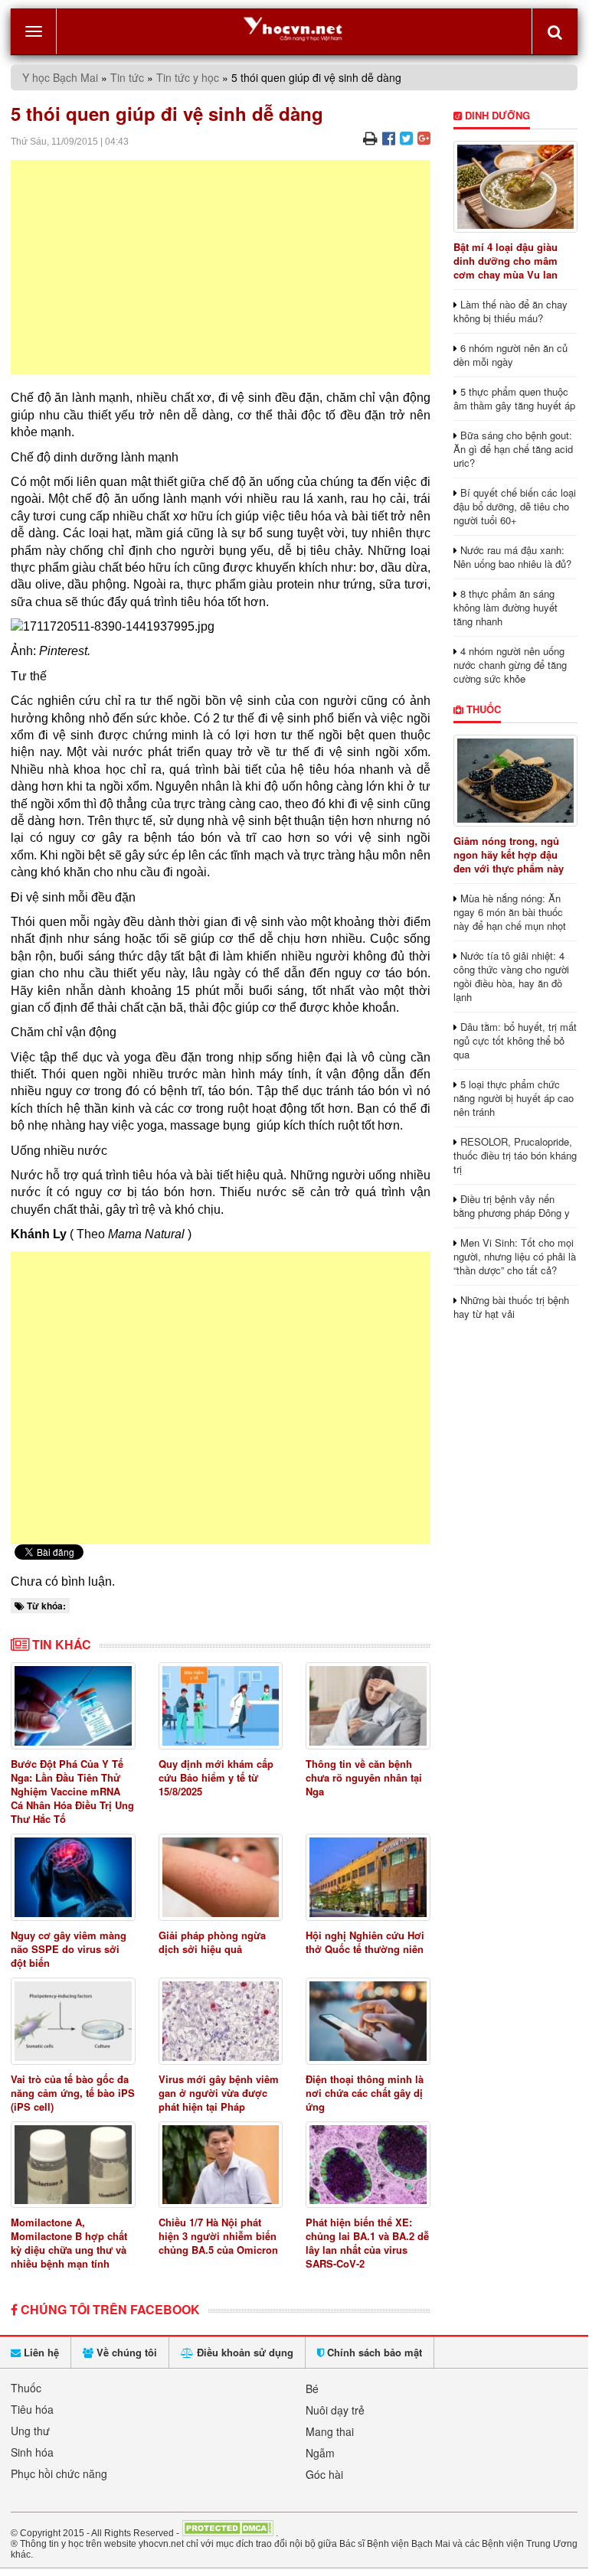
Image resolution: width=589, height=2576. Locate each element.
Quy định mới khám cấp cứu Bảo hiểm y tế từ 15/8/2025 (216, 1777)
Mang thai (330, 2431)
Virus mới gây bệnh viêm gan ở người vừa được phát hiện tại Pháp (219, 2093)
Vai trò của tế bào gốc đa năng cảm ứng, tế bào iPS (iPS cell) (73, 2093)
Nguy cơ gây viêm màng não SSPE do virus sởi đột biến (69, 1949)
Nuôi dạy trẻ (335, 2410)
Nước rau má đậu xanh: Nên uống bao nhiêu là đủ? (512, 557)
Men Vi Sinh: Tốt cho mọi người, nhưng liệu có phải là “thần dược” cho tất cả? (515, 1256)
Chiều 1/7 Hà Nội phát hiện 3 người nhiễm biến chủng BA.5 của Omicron (218, 2236)
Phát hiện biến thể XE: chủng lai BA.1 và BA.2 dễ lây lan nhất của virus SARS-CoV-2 (367, 2243)
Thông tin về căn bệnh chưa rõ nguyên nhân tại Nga (364, 1777)
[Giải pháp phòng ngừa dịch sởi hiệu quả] (221, 1877)
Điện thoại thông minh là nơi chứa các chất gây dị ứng (365, 2093)
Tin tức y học (188, 77)
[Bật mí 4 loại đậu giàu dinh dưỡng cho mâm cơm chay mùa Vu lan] (516, 187)
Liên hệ (40, 2352)
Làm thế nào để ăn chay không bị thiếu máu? (510, 311)
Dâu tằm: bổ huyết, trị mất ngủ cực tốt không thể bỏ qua (515, 1040)
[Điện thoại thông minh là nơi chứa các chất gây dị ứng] (368, 2021)
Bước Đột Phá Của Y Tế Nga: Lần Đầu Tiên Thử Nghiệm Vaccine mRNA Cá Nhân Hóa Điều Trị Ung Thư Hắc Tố (72, 1791)
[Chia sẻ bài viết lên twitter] (406, 137)
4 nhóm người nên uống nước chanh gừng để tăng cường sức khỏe (510, 665)
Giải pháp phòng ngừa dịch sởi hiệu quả (212, 1942)
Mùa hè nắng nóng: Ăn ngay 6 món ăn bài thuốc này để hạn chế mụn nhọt (510, 912)
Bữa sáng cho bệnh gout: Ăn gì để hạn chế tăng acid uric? (513, 449)
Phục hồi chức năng (59, 2473)
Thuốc (482, 709)
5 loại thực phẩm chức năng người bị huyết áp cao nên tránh (514, 1098)
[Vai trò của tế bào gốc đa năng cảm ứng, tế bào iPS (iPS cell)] (73, 2021)
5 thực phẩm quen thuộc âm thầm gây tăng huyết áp (514, 398)
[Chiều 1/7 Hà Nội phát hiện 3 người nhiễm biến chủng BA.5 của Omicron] (221, 2165)
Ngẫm (320, 2453)
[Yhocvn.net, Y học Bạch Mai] (294, 28)
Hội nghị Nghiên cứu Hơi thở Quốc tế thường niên (365, 1942)
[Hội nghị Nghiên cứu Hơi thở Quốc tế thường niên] (368, 1877)
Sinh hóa (32, 2452)
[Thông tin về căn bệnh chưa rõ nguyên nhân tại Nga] (368, 1706)
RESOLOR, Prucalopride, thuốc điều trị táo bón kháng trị (515, 1155)
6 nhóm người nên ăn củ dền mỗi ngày (510, 355)
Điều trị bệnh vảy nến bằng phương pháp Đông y (512, 1206)
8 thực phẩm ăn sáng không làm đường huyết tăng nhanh (506, 607)
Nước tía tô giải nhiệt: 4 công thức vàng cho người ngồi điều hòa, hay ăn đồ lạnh (511, 976)
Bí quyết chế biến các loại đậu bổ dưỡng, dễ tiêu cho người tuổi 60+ (515, 506)
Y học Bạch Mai (60, 77)
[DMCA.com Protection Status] (227, 2532)
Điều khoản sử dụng (244, 2352)
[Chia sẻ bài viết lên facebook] (389, 137)
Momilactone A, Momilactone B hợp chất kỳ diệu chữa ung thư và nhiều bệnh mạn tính (69, 2243)
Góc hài (324, 2474)
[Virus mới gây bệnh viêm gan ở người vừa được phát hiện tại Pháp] (221, 2021)
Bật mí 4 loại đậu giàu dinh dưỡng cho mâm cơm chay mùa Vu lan (506, 261)
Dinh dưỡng (496, 115)
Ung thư (30, 2431)
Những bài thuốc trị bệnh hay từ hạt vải (511, 1307)
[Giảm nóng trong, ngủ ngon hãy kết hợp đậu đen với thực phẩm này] (516, 781)
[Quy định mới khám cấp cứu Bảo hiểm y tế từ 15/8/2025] (221, 1706)
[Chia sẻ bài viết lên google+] (424, 137)
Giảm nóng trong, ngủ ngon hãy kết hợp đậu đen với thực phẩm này (509, 854)
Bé (312, 2389)
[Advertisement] (221, 267)
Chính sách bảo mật (373, 2352)
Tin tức (127, 77)
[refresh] (555, 31)
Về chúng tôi (125, 2352)
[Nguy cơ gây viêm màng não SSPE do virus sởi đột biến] (73, 1877)
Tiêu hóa (32, 2409)
